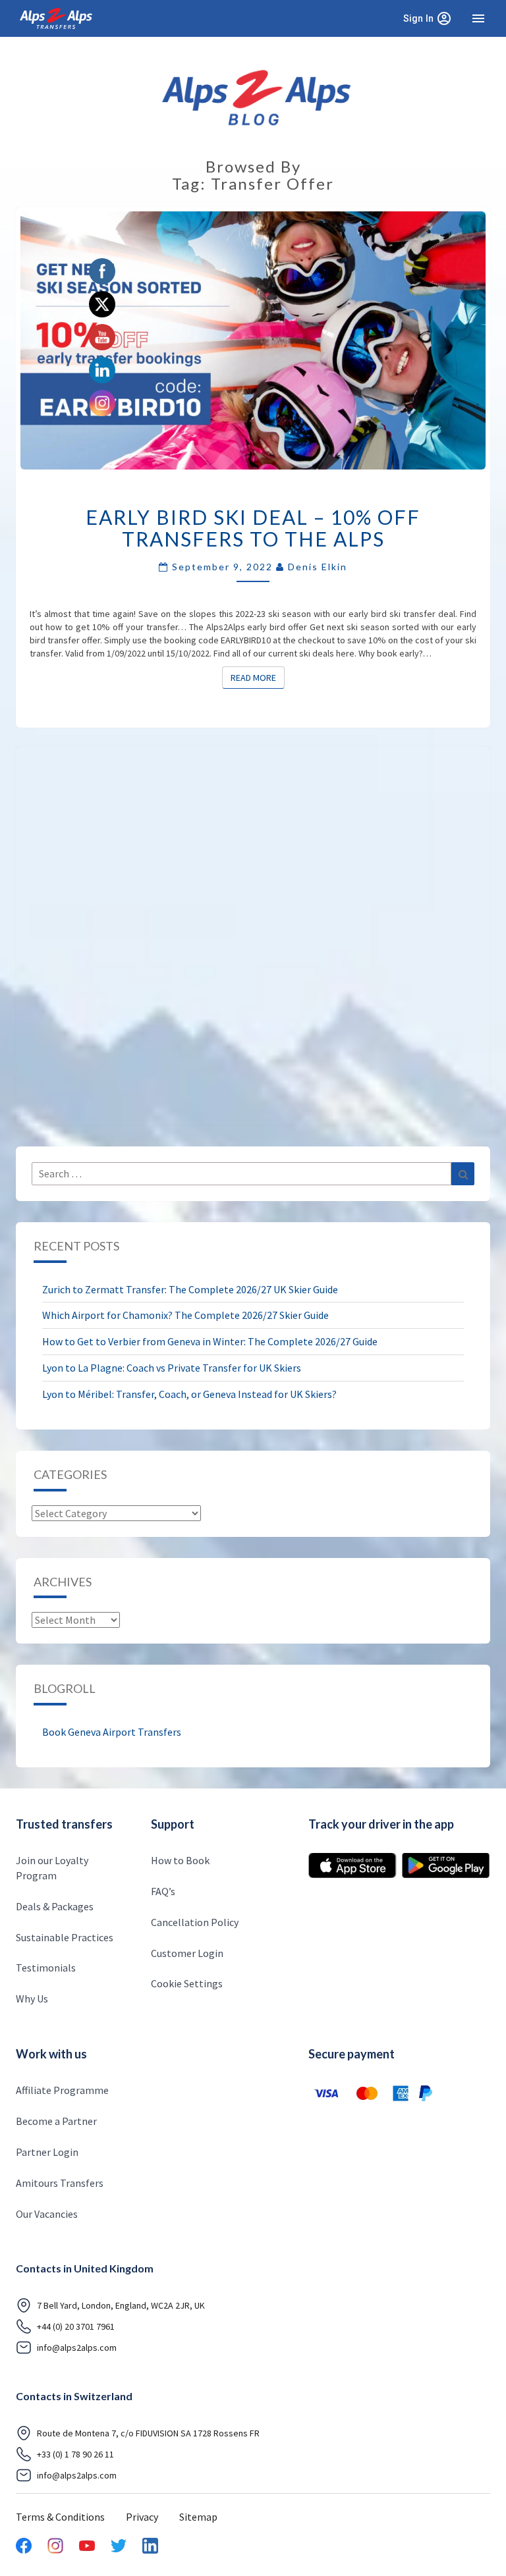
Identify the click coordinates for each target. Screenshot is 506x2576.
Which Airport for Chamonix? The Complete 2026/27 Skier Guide (185, 1315)
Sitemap (198, 2517)
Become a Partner (56, 2121)
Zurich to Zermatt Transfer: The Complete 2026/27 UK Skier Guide (190, 1289)
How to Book (180, 1860)
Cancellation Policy (195, 1922)
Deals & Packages (55, 1906)
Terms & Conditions (60, 2517)
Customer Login (187, 1953)
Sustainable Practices (65, 1937)
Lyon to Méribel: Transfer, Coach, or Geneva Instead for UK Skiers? (189, 1394)
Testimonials (46, 1968)
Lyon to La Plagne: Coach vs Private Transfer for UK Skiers (172, 1368)
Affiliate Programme (62, 2090)
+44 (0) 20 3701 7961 (76, 2326)
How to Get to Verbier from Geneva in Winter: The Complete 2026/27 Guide (210, 1341)
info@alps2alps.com (77, 2348)
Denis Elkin (318, 567)
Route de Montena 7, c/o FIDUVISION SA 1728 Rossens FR (148, 2433)
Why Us (32, 1999)
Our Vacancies (47, 2214)
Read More (258, 677)
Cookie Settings (187, 1983)
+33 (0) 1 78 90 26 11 (75, 2454)
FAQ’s (163, 1891)
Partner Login (47, 2152)
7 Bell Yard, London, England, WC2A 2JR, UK (121, 2305)
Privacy (142, 2517)
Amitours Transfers (60, 2183)
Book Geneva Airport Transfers (112, 1732)
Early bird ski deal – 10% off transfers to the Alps (253, 528)
